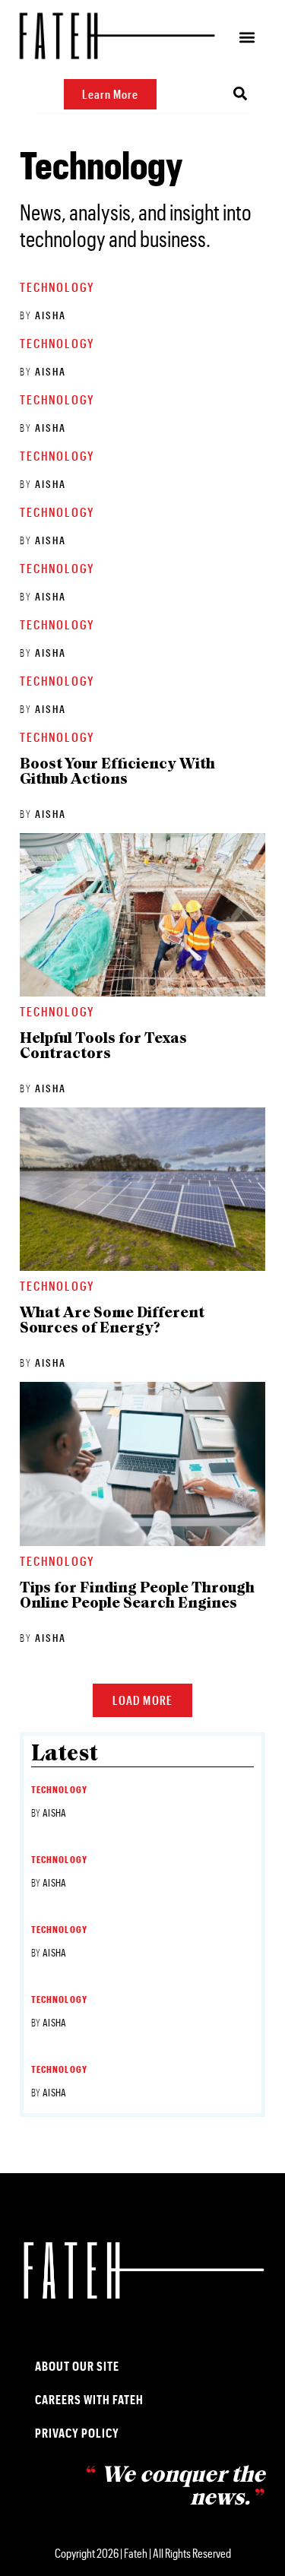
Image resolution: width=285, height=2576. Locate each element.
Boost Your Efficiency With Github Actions (117, 772)
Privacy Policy (77, 2433)
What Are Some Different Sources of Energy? (112, 1321)
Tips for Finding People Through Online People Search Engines (137, 1596)
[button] (247, 38)
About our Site (77, 2366)
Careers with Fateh (89, 2399)
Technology (57, 287)
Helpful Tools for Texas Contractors (103, 1047)
